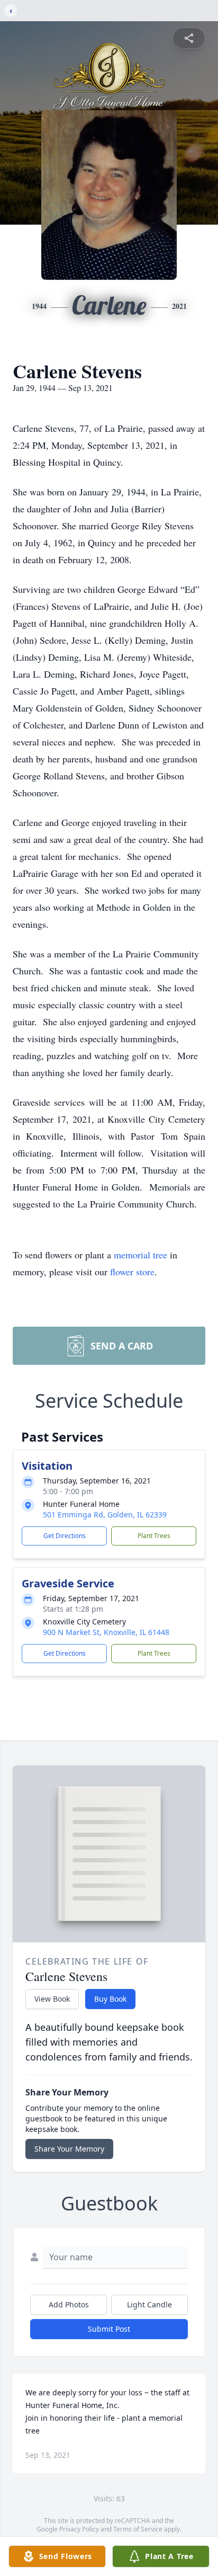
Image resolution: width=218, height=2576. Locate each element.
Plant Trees (154, 1536)
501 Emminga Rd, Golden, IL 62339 (105, 1514)
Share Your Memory (69, 2149)
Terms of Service (138, 2529)
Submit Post (109, 2329)
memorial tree (140, 1255)
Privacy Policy (79, 2529)
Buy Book (110, 1999)
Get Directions (65, 1536)
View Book (52, 1999)
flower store (132, 1272)
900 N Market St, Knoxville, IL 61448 (106, 1632)
